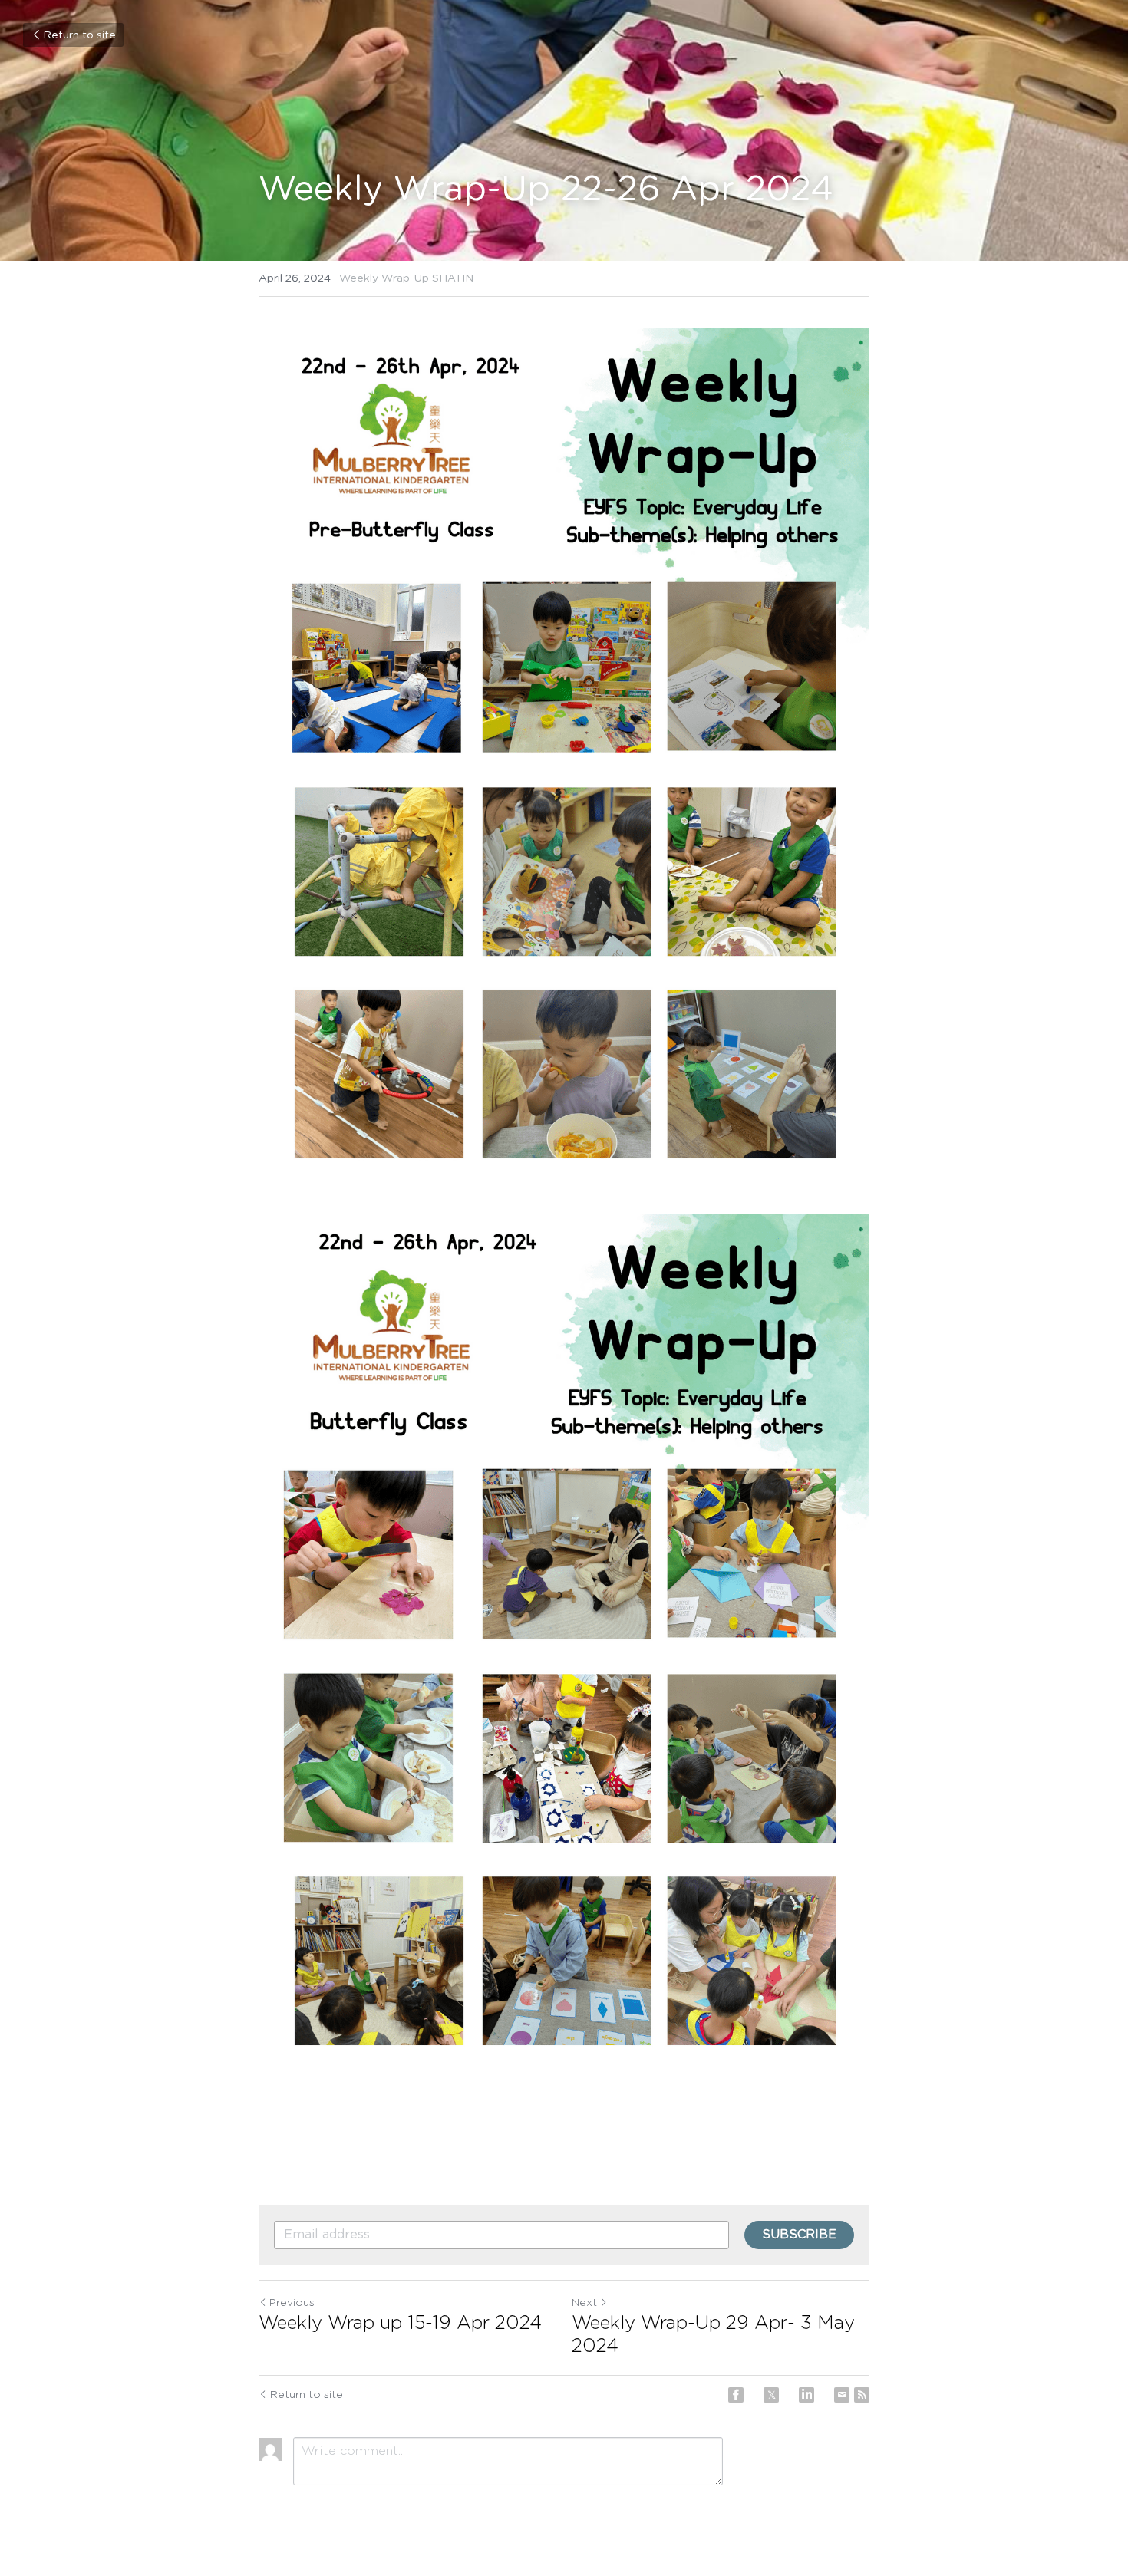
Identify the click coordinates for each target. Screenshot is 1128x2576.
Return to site (79, 35)
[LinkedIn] (806, 2395)
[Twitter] (771, 2395)
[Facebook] (736, 2395)
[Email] (842, 2395)
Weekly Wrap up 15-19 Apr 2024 (400, 2324)
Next (584, 2303)
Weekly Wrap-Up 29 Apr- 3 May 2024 (713, 2335)
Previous (292, 2303)
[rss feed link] (862, 2395)
